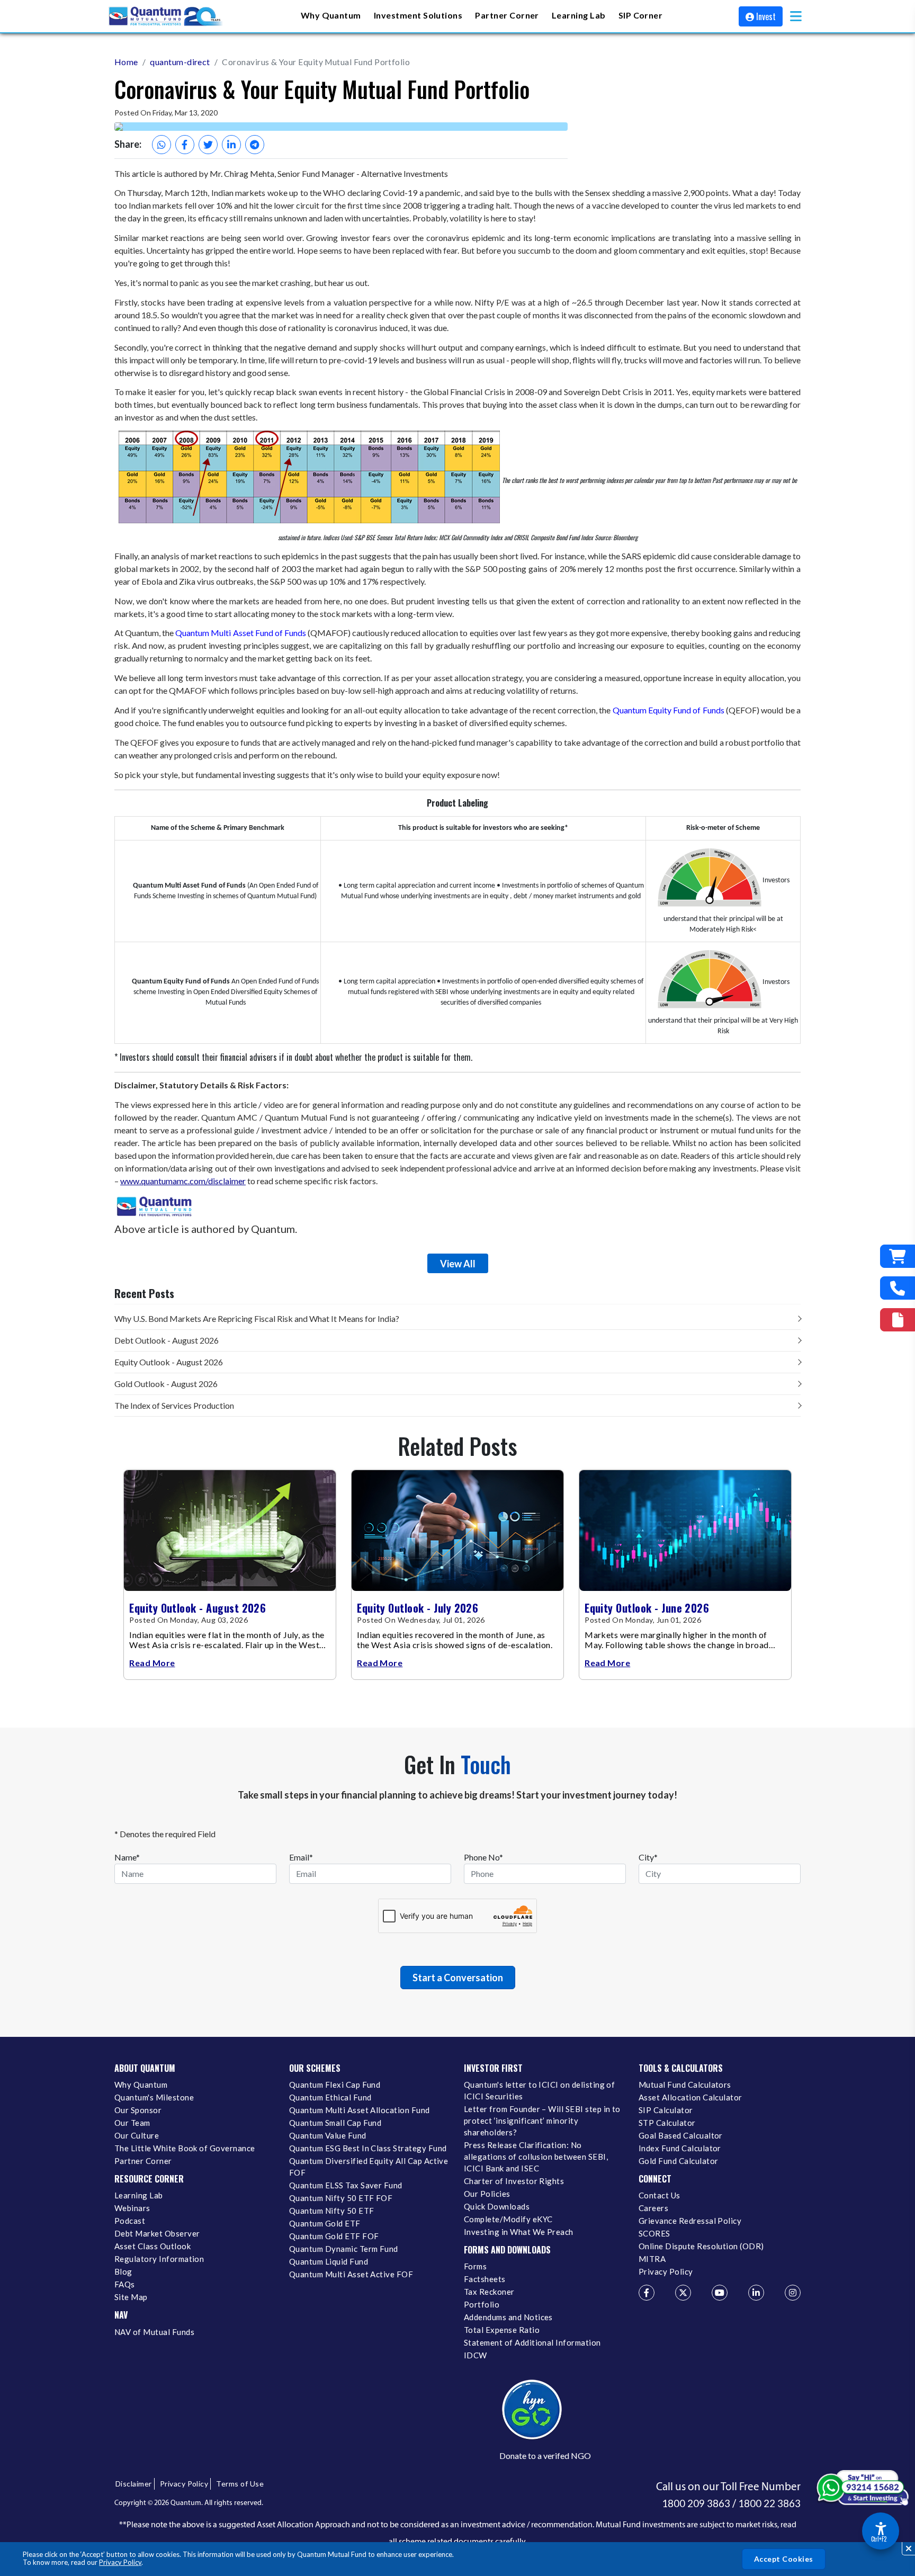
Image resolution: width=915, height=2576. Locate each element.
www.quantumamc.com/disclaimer (183, 1181)
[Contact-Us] (898, 1288)
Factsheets (485, 2279)
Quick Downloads (497, 2206)
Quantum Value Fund (328, 2135)
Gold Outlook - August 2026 (166, 1384)
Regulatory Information (159, 2259)
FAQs (125, 2284)
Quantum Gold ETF (325, 2223)
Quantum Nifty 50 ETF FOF (341, 2198)
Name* (127, 1857)
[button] (796, 16)
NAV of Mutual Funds (154, 2332)
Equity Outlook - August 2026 (169, 1362)
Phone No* (483, 1857)
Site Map (131, 2297)
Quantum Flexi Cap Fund (335, 2085)
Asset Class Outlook (152, 2246)
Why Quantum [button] (331, 15)
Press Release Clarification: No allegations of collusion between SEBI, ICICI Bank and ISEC (536, 2157)
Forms (475, 2266)
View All (458, 1264)
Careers (653, 2208)
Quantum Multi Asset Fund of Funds (241, 633)
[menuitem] (331, 16)
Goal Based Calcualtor (681, 2135)
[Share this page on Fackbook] (185, 145)
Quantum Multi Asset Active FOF (351, 2274)
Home (126, 62)
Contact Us (660, 2195)
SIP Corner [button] (641, 15)
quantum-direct (180, 62)
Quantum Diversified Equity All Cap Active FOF (369, 2167)
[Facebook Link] (647, 2293)
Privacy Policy (120, 2562)
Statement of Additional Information (532, 2342)
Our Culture (137, 2135)
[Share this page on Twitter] (208, 145)
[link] (166, 16)
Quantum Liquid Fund (329, 2261)
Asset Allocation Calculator (690, 2097)
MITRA (652, 2259)
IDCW (476, 2355)
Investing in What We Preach (519, 2232)
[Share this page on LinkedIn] (231, 145)
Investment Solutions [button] (418, 15)
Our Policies (487, 2194)
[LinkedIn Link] (756, 2293)
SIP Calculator (666, 2110)
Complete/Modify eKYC (508, 2219)
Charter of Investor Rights (514, 2181)
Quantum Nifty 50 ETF (331, 2211)
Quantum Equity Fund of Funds (669, 710)
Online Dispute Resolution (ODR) (701, 2246)
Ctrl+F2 (879, 2539)
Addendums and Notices (508, 2317)
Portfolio (482, 2304)
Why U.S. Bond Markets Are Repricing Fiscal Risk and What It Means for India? (257, 1318)
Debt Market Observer (157, 2233)
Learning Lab (139, 2195)
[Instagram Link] (793, 2293)
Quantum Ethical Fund (330, 2097)
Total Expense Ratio (502, 2330)
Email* (301, 1857)
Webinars (132, 2208)
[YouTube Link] (720, 2293)
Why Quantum (141, 2085)
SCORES (654, 2233)
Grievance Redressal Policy (690, 2221)
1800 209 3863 (696, 2503)
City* (648, 1857)
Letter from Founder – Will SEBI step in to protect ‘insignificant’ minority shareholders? (542, 2121)
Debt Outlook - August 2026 (167, 1340)
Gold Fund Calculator (678, 2161)
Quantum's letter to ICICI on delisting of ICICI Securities (539, 2090)
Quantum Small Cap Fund (335, 2123)
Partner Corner (507, 15)
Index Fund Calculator (680, 2148)
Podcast (130, 2221)
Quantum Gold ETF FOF (334, 2236)
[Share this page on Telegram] (255, 145)
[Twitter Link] (683, 2293)
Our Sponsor (138, 2110)
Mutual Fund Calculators (685, 2085)
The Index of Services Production (174, 1405)
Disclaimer (134, 2484)
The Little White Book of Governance (185, 2148)
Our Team (132, 2123)
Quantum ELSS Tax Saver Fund (346, 2185)
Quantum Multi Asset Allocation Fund (360, 2110)
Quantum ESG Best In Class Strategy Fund (368, 2148)
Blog (123, 2271)
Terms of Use (240, 2484)
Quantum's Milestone (154, 2097)
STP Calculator (667, 2123)
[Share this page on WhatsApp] (162, 145)
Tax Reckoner (489, 2292)
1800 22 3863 (769, 2503)
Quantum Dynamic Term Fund (344, 2249)
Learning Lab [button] (579, 15)
